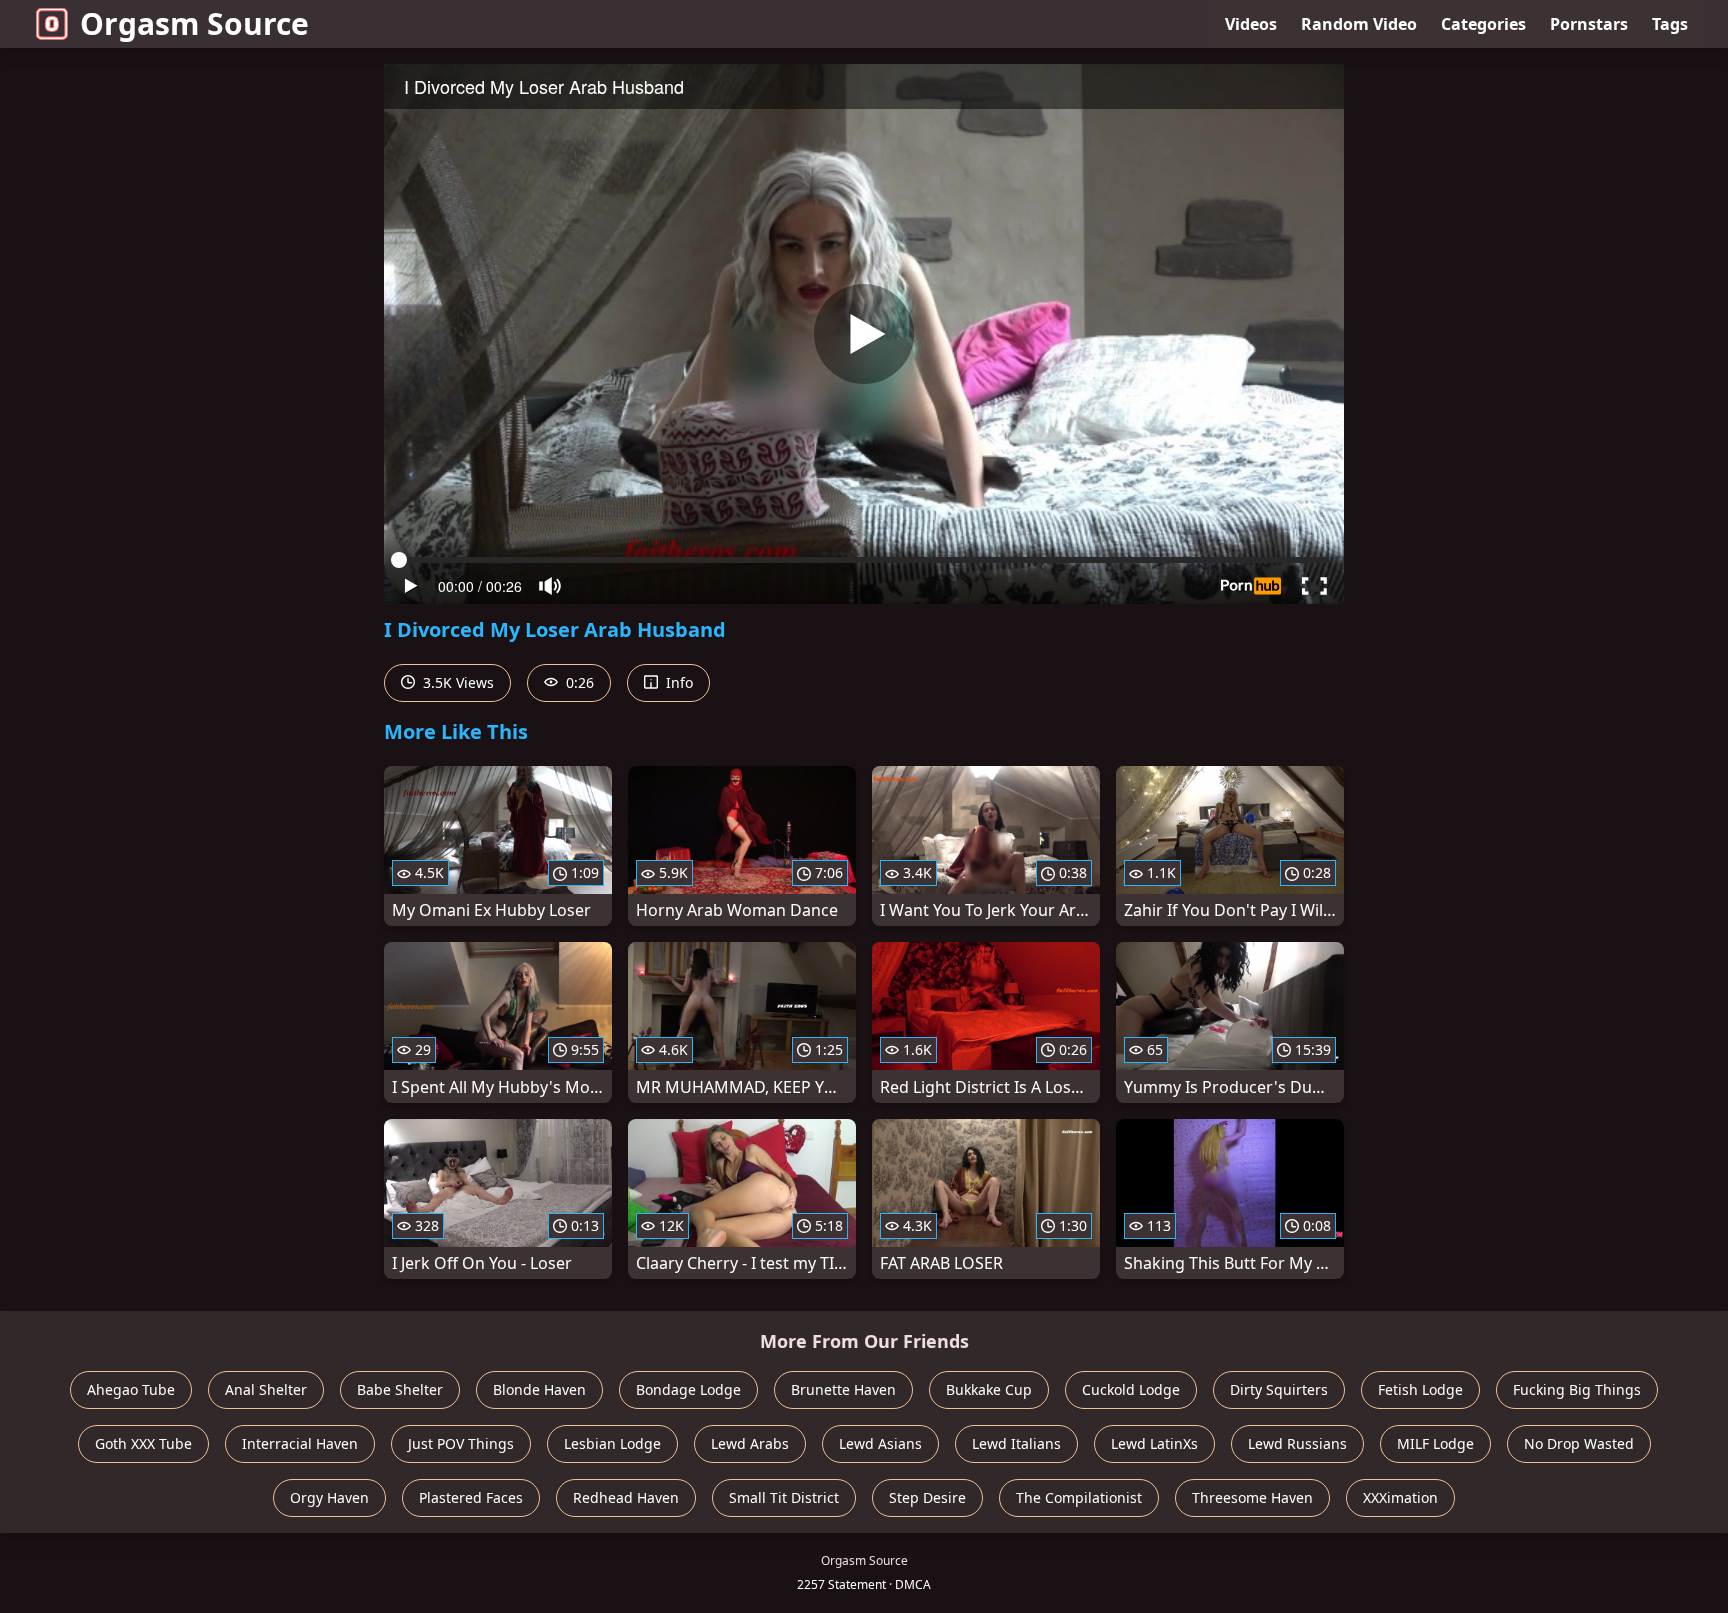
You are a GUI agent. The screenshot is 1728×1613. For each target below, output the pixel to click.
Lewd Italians (1016, 1443)
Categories (1483, 24)
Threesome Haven (1252, 1497)
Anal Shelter (266, 1389)
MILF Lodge (1435, 1443)
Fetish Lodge (1420, 1389)
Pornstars (1589, 24)
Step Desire (927, 1497)
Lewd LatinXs (1154, 1443)
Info (677, 682)
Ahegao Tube (131, 1389)
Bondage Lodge (688, 1389)
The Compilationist (1079, 1497)
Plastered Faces (471, 1497)
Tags (1670, 24)
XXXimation (1400, 1497)
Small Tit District (784, 1497)
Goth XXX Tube (143, 1443)
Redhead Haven (626, 1497)
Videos (1251, 24)
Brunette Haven (843, 1389)
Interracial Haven (300, 1443)
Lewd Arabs (750, 1443)
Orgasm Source (194, 23)
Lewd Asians (880, 1443)
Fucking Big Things (1577, 1389)
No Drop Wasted (1579, 1443)
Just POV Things (461, 1443)
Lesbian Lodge (612, 1443)
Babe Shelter (400, 1389)
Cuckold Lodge (1131, 1389)
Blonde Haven (539, 1389)
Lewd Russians (1297, 1443)
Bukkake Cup (989, 1389)
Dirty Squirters (1279, 1389)
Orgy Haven (329, 1497)
